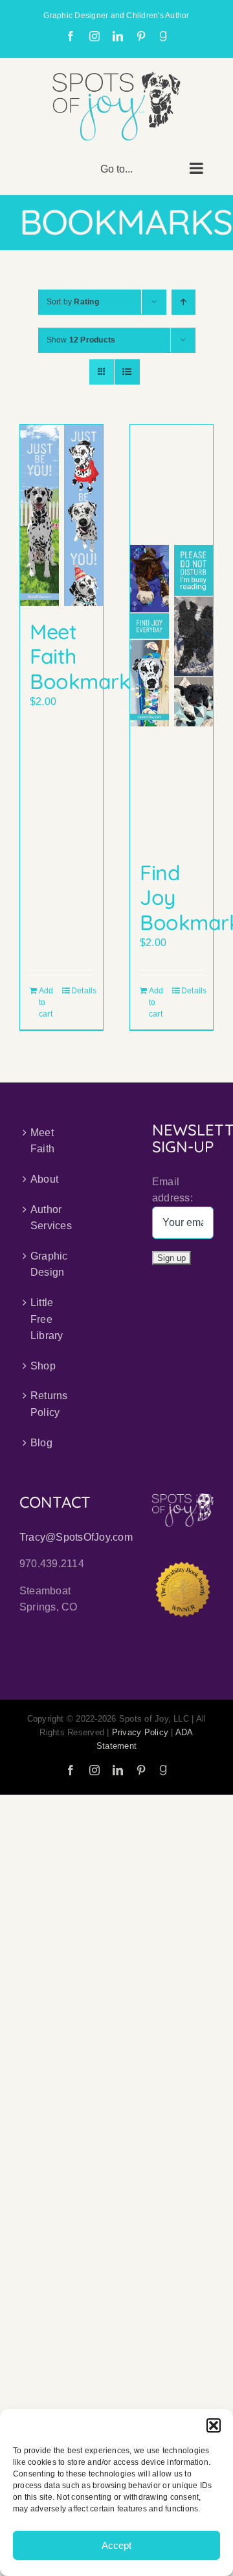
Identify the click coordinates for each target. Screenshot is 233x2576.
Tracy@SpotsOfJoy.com (76, 1537)
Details (82, 991)
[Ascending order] (183, 302)
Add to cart (46, 1002)
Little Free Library (47, 1319)
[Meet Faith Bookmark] (61, 515)
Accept (116, 2545)
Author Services (51, 1218)
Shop (43, 1366)
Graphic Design (49, 1264)
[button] (214, 2425)
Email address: (172, 1190)
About (44, 1179)
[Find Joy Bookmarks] (172, 636)
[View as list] (127, 372)
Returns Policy (49, 1404)
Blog (41, 1443)
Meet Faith (42, 1141)
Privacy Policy (140, 1732)
